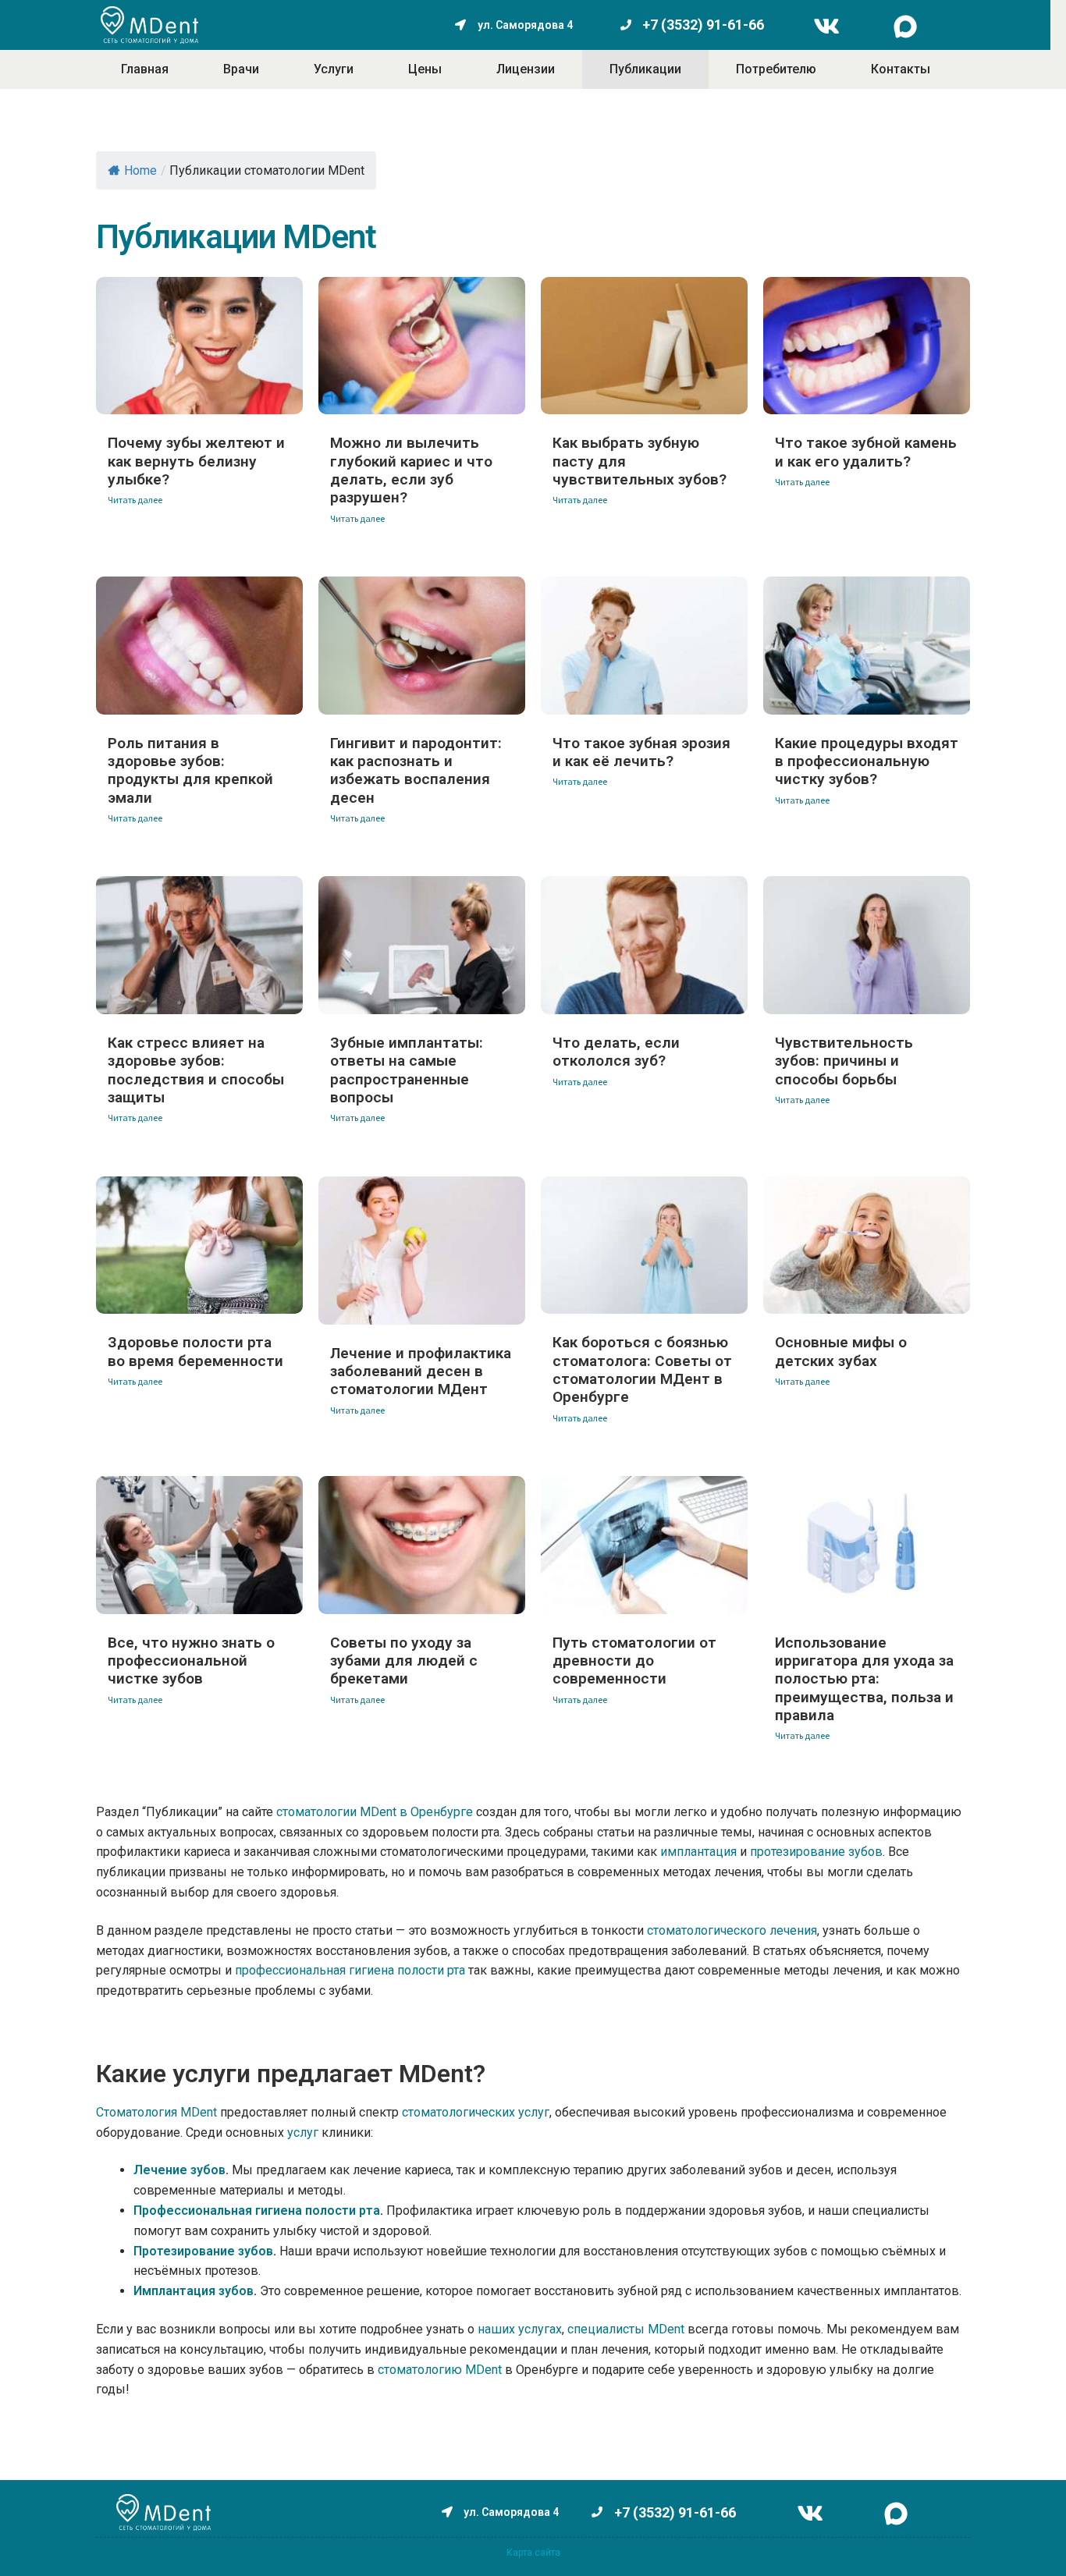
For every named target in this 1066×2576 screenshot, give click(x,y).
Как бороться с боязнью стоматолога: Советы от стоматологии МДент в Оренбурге (642, 1370)
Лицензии (526, 69)
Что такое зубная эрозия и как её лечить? (641, 752)
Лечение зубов (179, 2170)
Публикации (645, 69)
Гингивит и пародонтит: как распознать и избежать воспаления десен (416, 770)
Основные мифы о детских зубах (841, 1351)
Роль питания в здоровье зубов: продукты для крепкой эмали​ (190, 770)
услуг (303, 2132)
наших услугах (520, 2329)
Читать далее (135, 500)
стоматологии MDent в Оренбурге (375, 1812)
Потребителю (776, 69)
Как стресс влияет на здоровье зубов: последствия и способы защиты (196, 1070)
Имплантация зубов (194, 2291)
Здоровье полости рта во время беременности (195, 1351)
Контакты (901, 69)
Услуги (334, 69)
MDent (483, 2370)
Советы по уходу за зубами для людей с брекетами (404, 1661)
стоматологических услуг (476, 2112)
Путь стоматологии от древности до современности (634, 1661)
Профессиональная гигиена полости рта (257, 2211)
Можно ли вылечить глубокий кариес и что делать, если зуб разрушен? (411, 470)
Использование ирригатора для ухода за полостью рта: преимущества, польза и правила (864, 1679)
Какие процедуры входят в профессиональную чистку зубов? (867, 761)
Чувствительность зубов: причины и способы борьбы (844, 1061)
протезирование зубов (816, 1852)
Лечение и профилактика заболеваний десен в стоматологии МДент (421, 1371)
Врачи (241, 69)
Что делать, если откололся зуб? (616, 1052)
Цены (425, 69)
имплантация (698, 1852)
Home (140, 170)
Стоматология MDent (156, 2112)
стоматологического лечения (730, 1930)
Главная (145, 69)
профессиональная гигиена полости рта (350, 1970)
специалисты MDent (626, 2329)
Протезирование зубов (203, 2251)
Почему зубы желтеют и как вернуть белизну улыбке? (196, 461)
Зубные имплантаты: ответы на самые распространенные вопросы (407, 1070)
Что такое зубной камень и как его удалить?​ (866, 452)
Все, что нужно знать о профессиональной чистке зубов (191, 1661)
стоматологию (420, 2370)
